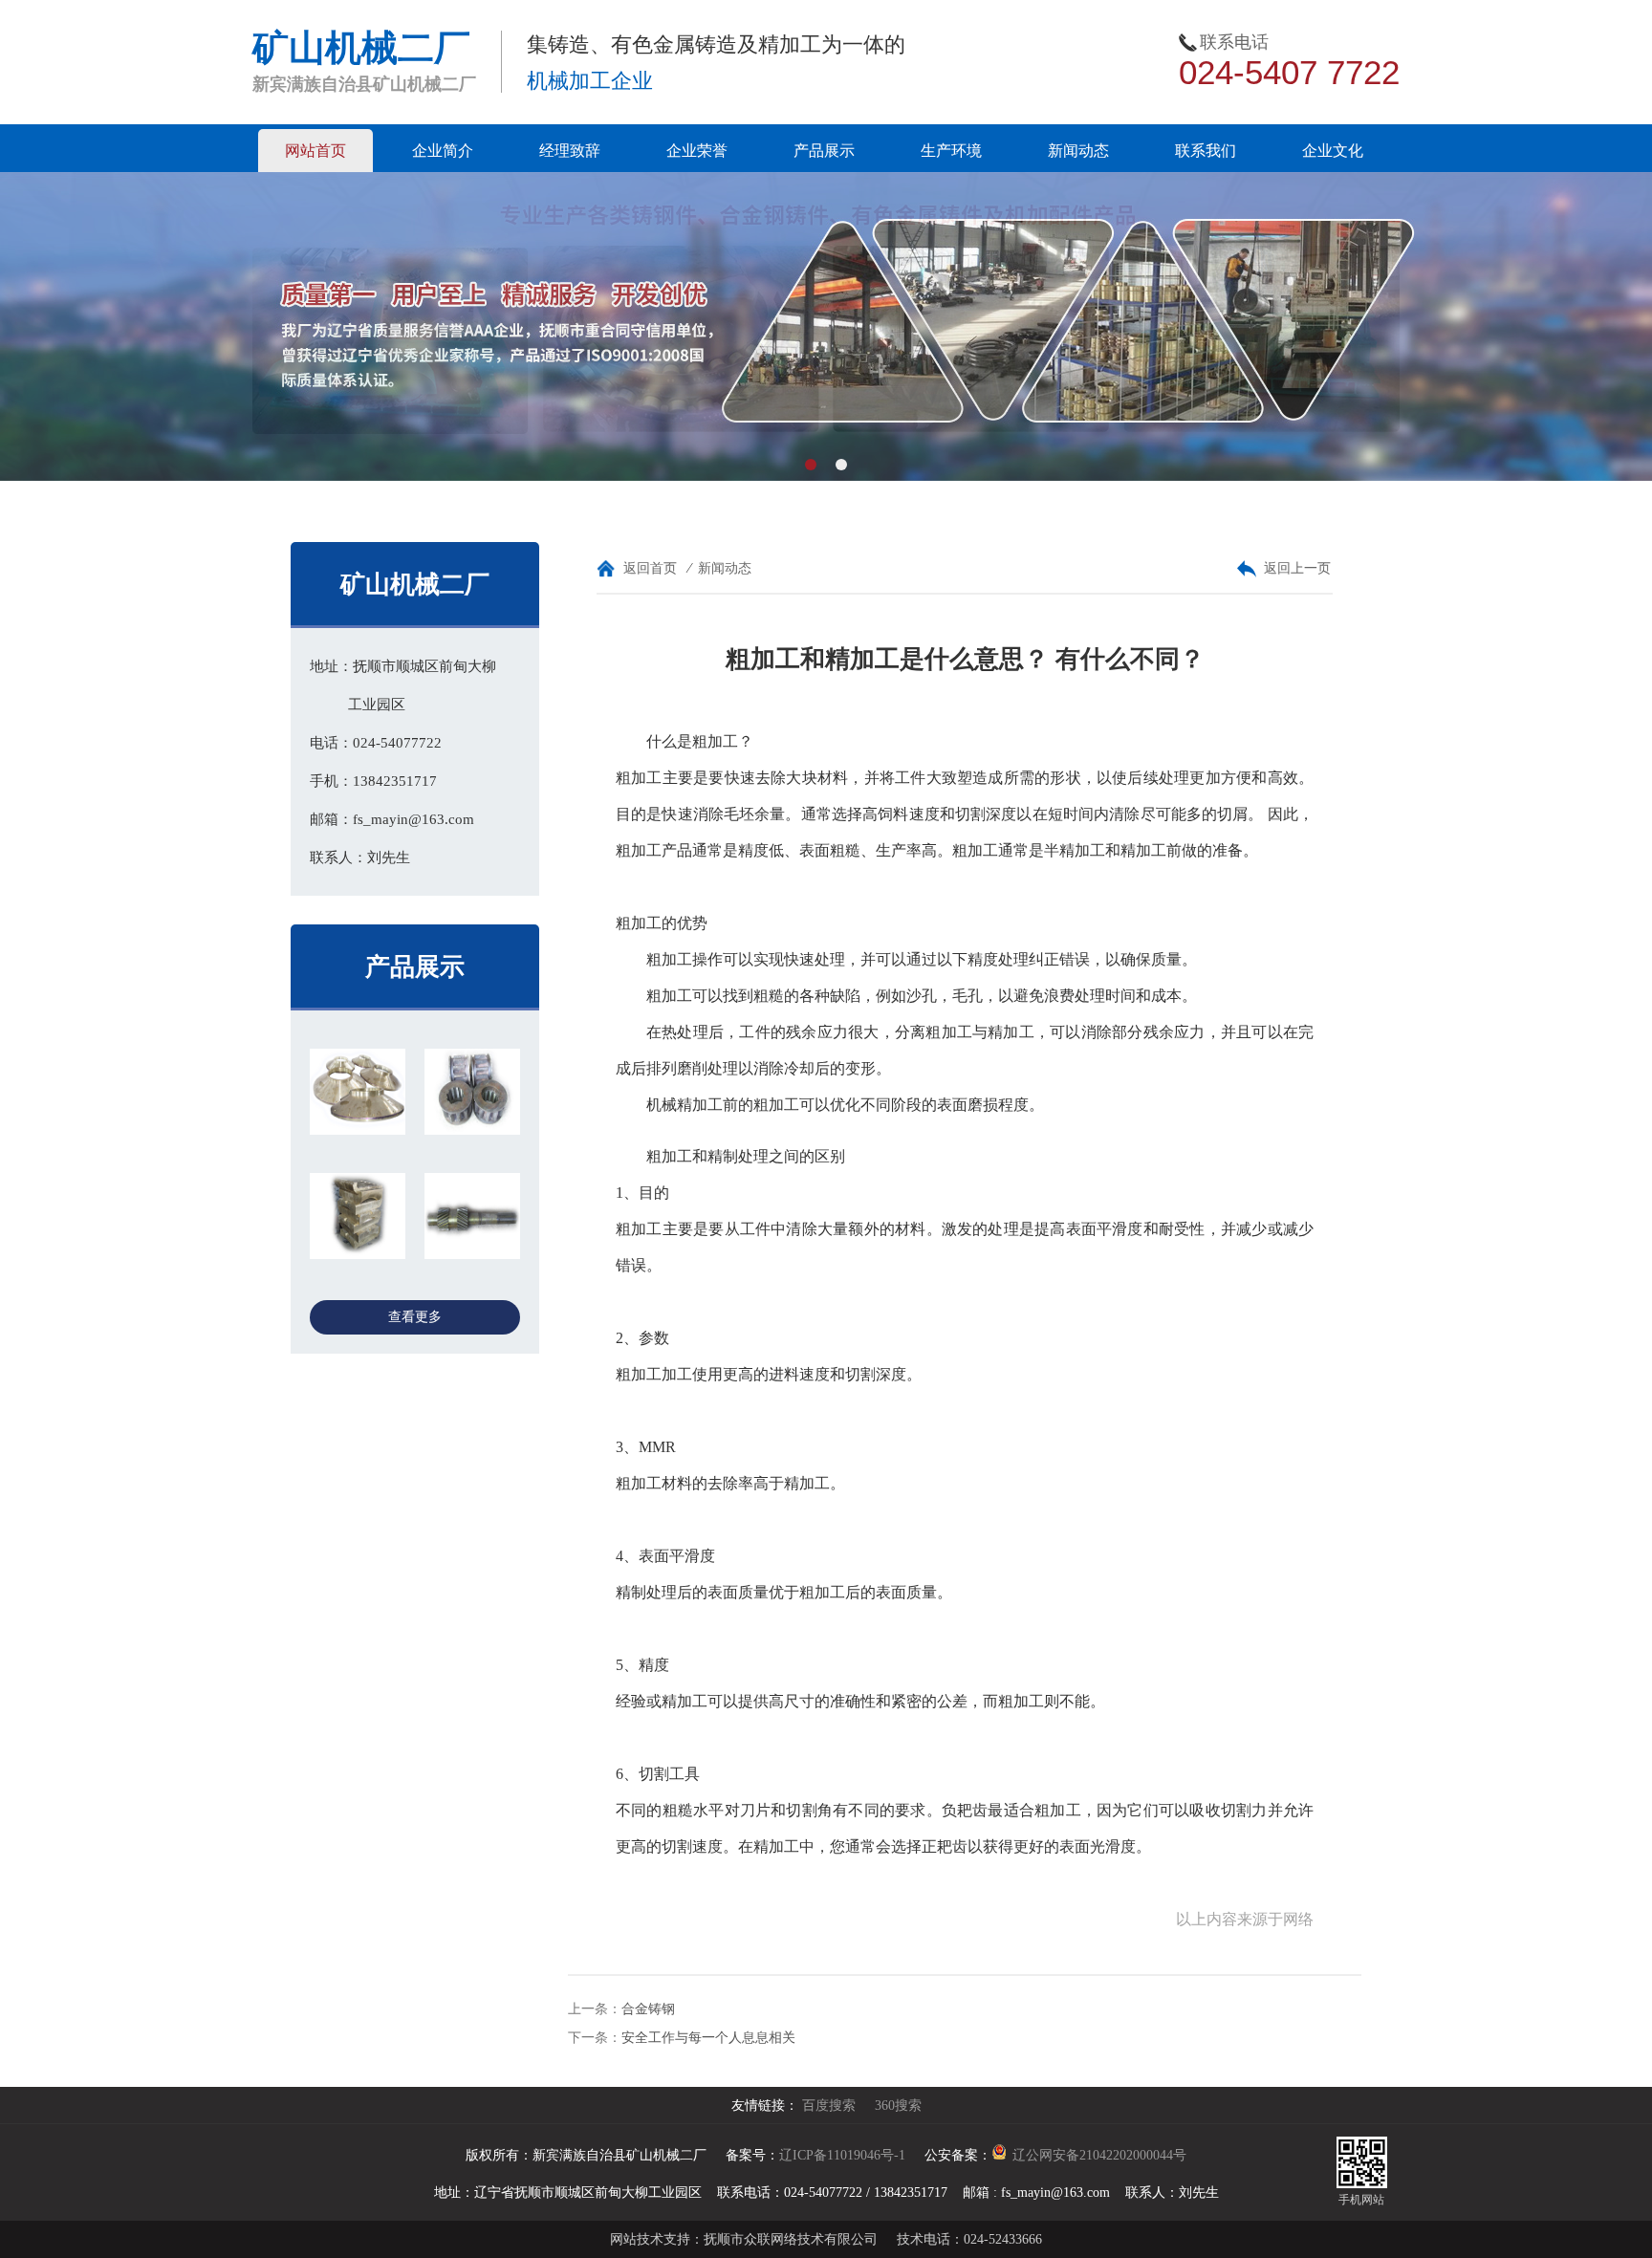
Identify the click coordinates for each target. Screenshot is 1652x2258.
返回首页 (650, 568)
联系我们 (1206, 151)
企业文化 (1333, 151)
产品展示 (824, 151)
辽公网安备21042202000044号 (1099, 2155)
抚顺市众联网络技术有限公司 (791, 2239)
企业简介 (443, 151)
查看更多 (415, 1317)
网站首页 (315, 151)
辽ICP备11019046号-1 (842, 2155)
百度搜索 (829, 2106)
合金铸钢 (648, 2009)
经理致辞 (570, 151)
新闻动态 (1078, 151)
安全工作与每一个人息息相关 (708, 2038)
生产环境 (951, 151)
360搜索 (898, 2106)
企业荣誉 (697, 151)
